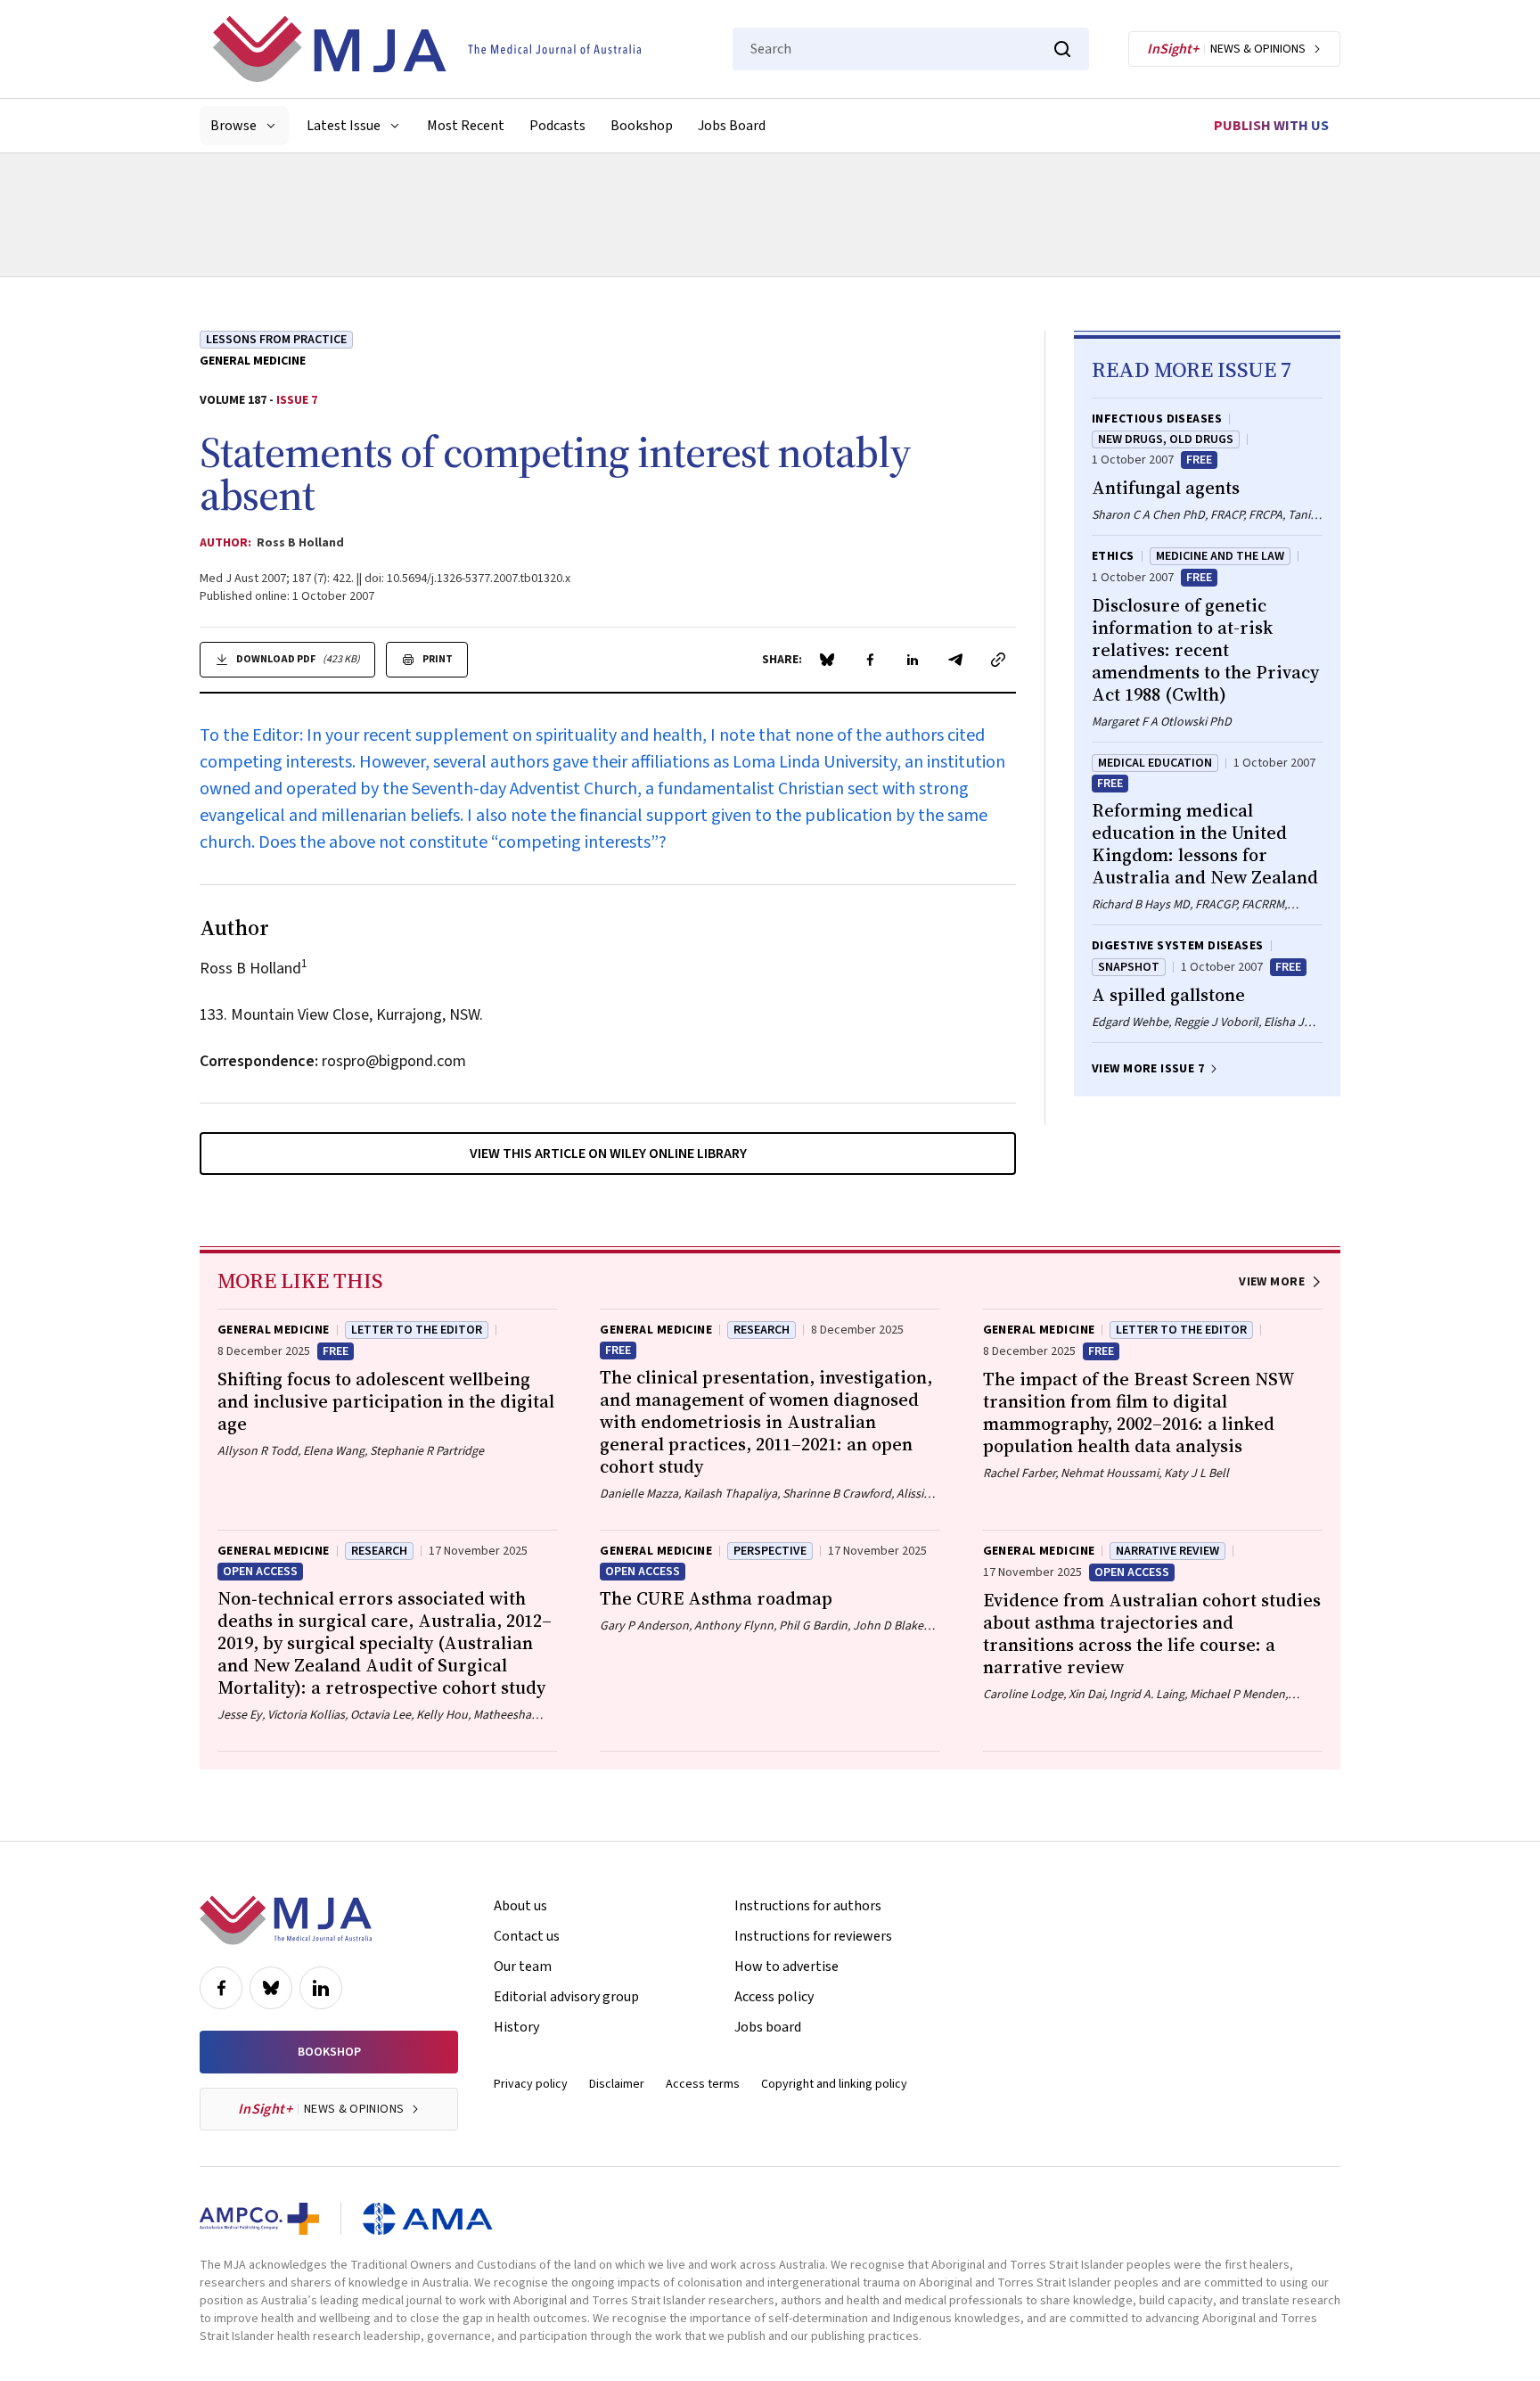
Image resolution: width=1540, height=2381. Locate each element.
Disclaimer (617, 2084)
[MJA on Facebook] (221, 1988)
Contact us (527, 1936)
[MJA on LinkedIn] (321, 1988)
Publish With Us (1271, 126)
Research (762, 1330)
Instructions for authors (808, 1906)
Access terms (703, 2084)
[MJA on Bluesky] (271, 1988)
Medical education (1155, 763)
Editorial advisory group (566, 1997)
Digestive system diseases (1178, 946)
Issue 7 (297, 400)
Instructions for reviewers (813, 1936)
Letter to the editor (417, 1330)
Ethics (1113, 556)
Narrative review (1167, 1551)
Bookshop (642, 126)
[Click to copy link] (998, 660)
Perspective (770, 1551)
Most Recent (466, 126)
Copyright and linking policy (834, 2084)
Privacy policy (531, 2084)
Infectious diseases (1157, 419)
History (516, 2027)
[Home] (427, 49)
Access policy (774, 1997)
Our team (523, 1966)
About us (520, 1906)
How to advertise (786, 1966)
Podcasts (557, 126)
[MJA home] (286, 1920)
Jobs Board (732, 126)
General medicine (253, 361)
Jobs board (768, 2027)
